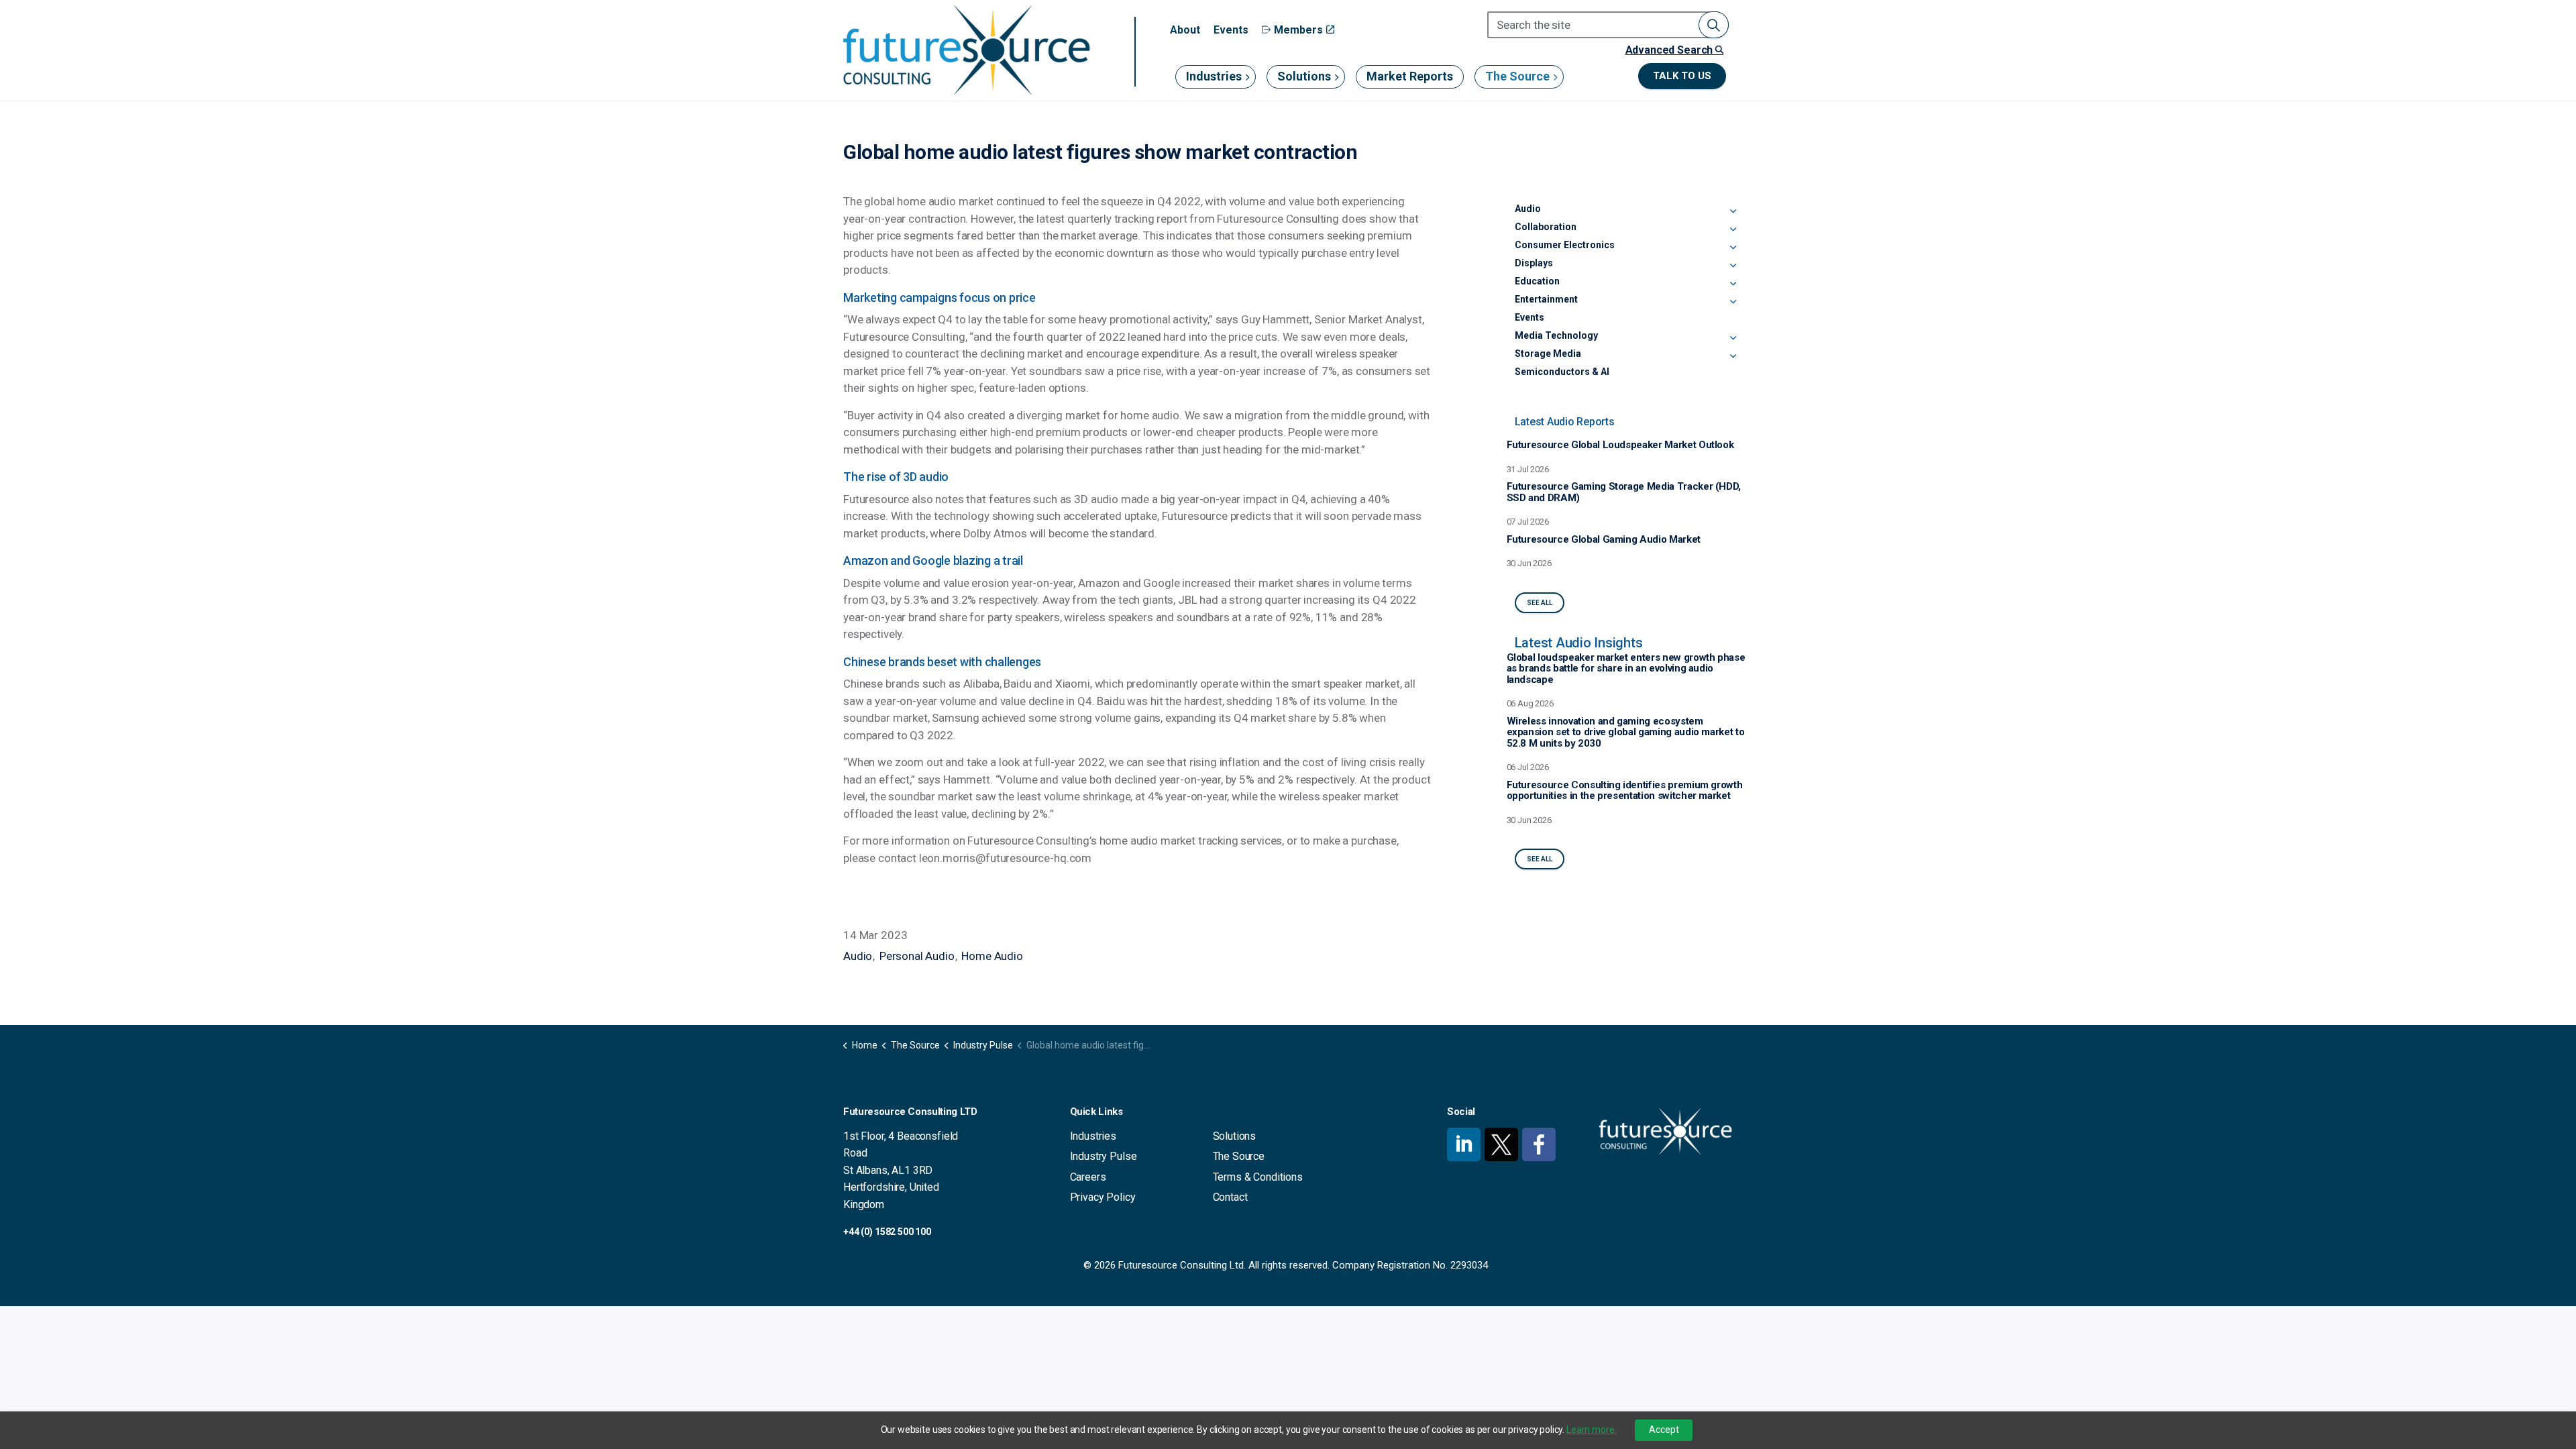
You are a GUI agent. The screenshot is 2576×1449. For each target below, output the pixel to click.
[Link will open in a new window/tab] (1464, 1144)
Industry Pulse (1104, 1156)
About (1185, 30)
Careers (1088, 1177)
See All (1540, 603)
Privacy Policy (1103, 1197)
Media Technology (1556, 335)
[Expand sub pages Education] (1733, 284)
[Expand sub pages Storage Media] (1733, 356)
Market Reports (1410, 76)
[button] (1714, 25)
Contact (1230, 1197)
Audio (858, 956)
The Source (1517, 76)
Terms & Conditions (1258, 1177)
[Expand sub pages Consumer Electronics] (1733, 248)
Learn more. (1591, 1430)
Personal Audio (917, 956)
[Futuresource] (966, 50)
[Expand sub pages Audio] (1733, 211)
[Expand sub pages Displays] (1733, 266)
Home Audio (992, 956)
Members (1298, 30)
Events (1231, 30)
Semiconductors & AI (1562, 372)
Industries (1214, 76)
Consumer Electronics (1565, 245)
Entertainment (1546, 299)
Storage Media (1548, 354)
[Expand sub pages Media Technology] (1733, 338)
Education (1537, 281)
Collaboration (1546, 227)
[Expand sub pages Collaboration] (1733, 229)
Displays (1534, 263)
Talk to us (1682, 76)
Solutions (1304, 76)
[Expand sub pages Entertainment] (1733, 302)
